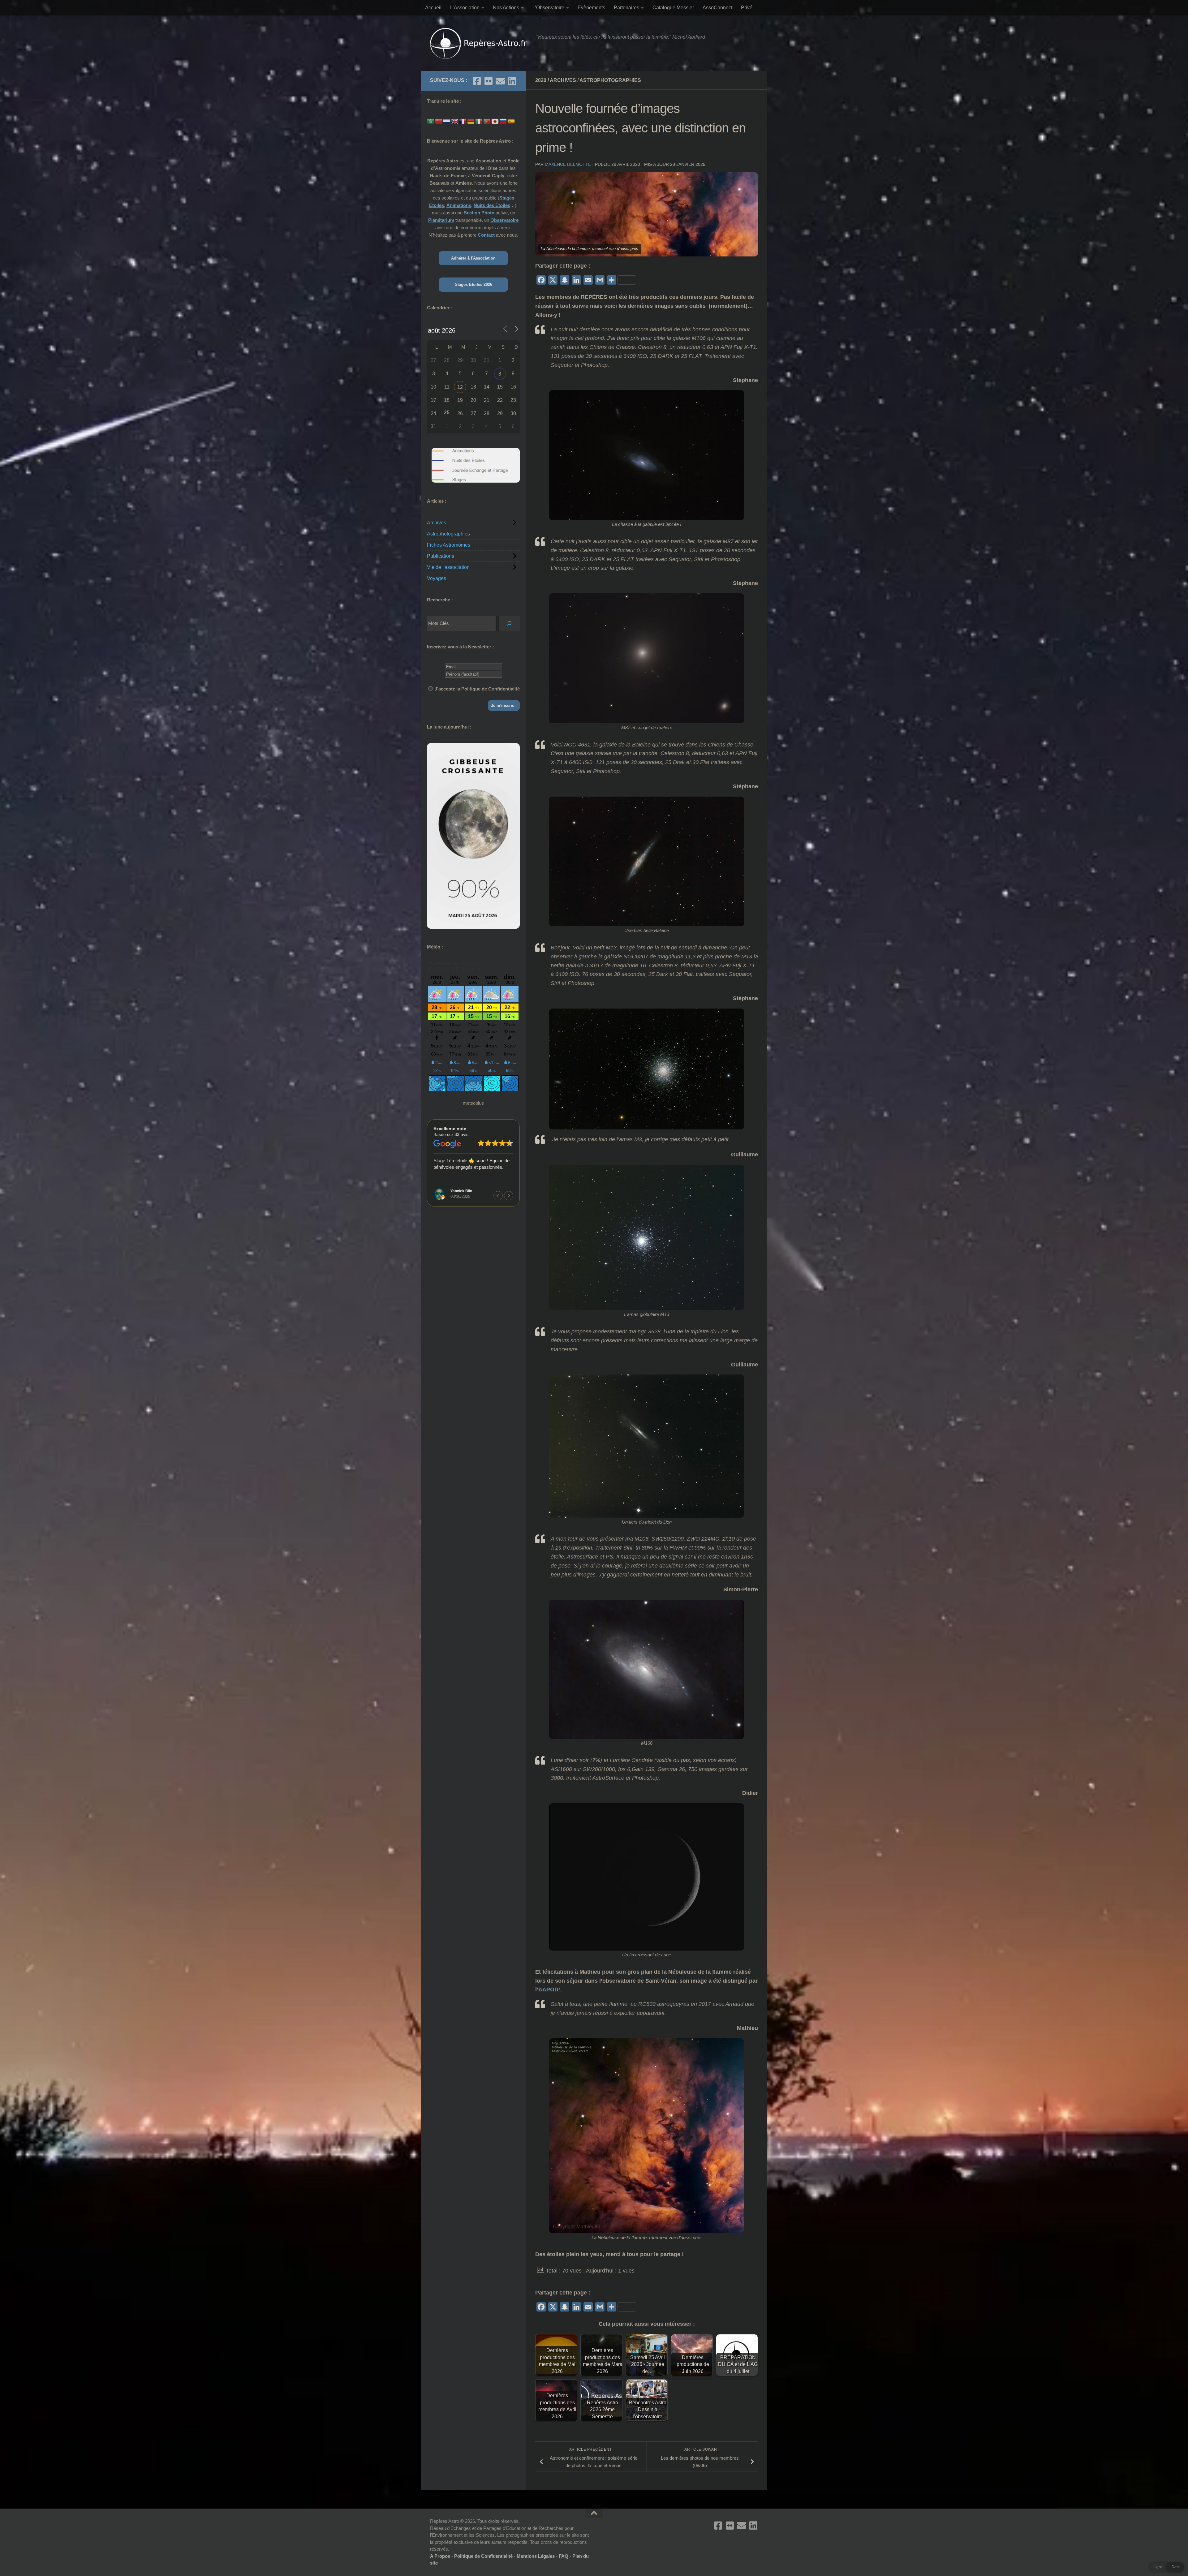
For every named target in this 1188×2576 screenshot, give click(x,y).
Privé (747, 8)
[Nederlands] (447, 121)
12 (460, 387)
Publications (441, 556)
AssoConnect (717, 8)
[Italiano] (479, 121)
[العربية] (431, 121)
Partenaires (626, 8)
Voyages (437, 578)
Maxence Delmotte (568, 164)
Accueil (433, 8)
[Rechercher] (509, 623)
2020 (541, 80)
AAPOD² (550, 1989)
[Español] (511, 121)
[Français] (463, 121)
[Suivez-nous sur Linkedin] (512, 81)
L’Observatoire (548, 8)
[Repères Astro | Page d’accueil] (480, 43)
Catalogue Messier (673, 8)
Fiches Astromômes (449, 545)
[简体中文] (439, 121)
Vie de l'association (448, 567)
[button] (509, 1196)
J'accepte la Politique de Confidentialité (477, 689)
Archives (563, 80)
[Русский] (503, 121)
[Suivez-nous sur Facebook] (477, 81)
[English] (455, 121)
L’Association (465, 8)
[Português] (487, 121)
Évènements (591, 8)
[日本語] (495, 121)
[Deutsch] (471, 121)
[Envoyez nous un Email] (500, 81)
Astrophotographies (610, 80)
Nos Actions (506, 8)
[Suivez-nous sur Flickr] (489, 81)
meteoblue (473, 1103)
